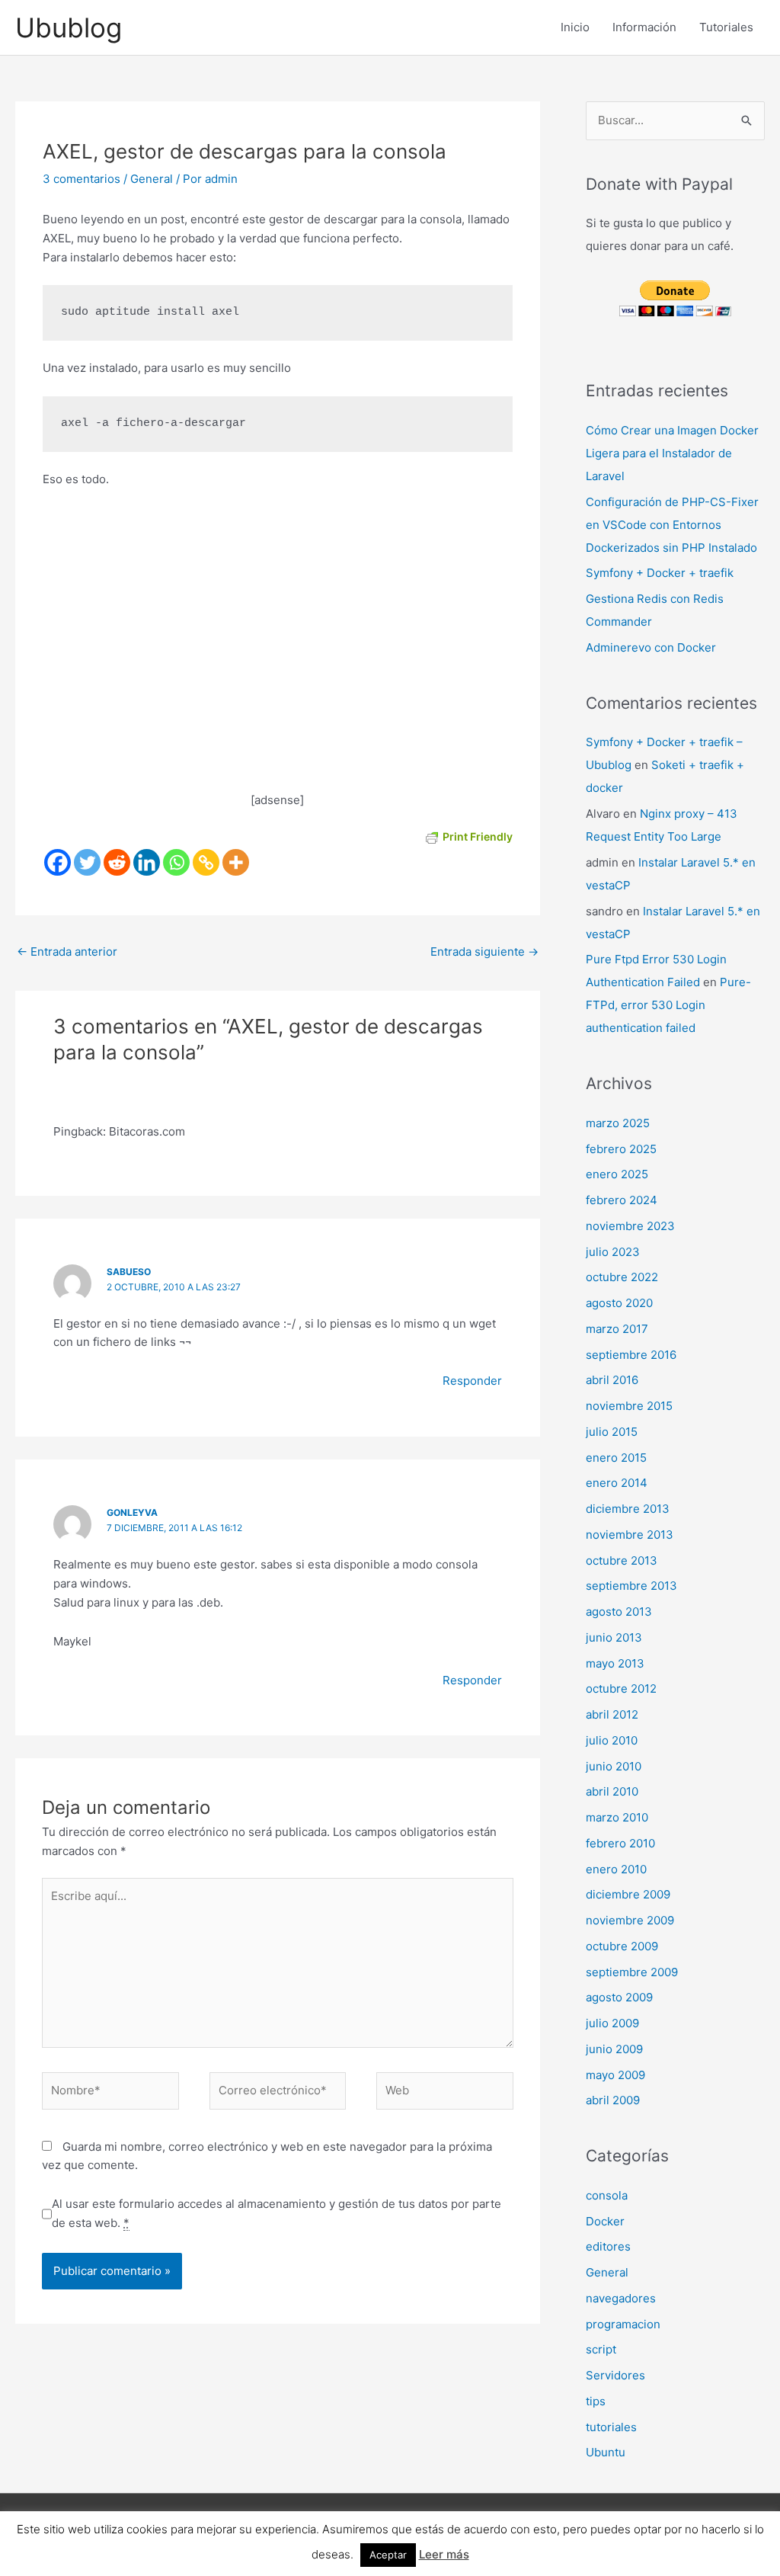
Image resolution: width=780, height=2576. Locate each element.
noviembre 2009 (630, 1920)
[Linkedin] (147, 862)
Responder (472, 1381)
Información (644, 27)
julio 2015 (612, 1432)
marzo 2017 (617, 1329)
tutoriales (611, 2427)
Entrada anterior (67, 952)
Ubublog (69, 27)
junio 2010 (614, 1766)
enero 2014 (617, 1483)
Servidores (615, 2375)
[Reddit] (117, 862)
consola (607, 2195)
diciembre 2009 (628, 1894)
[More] (236, 862)
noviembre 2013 (630, 1535)
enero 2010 (616, 1869)
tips (596, 2401)
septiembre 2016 (631, 1355)
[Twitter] (87, 862)
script (601, 2349)
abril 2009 (613, 2100)
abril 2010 (612, 1791)
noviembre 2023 (630, 1226)
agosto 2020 (619, 1303)
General (152, 179)
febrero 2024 (622, 1200)
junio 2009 (614, 2049)
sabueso (129, 1272)
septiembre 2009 (632, 1972)
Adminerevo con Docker (651, 647)
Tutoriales (726, 27)
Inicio (575, 27)
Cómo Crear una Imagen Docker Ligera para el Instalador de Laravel (672, 453)
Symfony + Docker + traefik (660, 573)
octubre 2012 (621, 1688)
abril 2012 (612, 1714)
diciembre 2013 (628, 1509)
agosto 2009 (619, 1997)
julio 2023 (613, 1252)
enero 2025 (617, 1174)
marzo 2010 (617, 1817)
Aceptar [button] (388, 2555)
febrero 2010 (620, 1843)
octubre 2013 (622, 1560)
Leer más (444, 2554)
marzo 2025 (618, 1123)
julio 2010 (612, 1740)
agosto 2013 (619, 1612)
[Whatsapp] (176, 862)
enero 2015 (616, 1458)
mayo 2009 (615, 2075)
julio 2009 (612, 2023)
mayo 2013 (615, 1663)
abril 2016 (612, 1380)
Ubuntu (606, 2452)
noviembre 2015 (629, 1406)
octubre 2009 (622, 1946)
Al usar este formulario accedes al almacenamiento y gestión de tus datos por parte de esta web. (277, 2213)
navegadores (621, 2298)
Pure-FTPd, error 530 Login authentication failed (668, 1005)
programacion (623, 2324)
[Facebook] (58, 862)
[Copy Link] (206, 862)
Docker (605, 2221)
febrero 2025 (621, 1149)
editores (608, 2246)
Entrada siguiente (484, 952)
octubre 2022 (622, 1277)
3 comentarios (82, 179)
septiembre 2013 (631, 1586)
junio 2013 (614, 1637)
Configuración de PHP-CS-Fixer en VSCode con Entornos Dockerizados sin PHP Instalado (672, 525)
